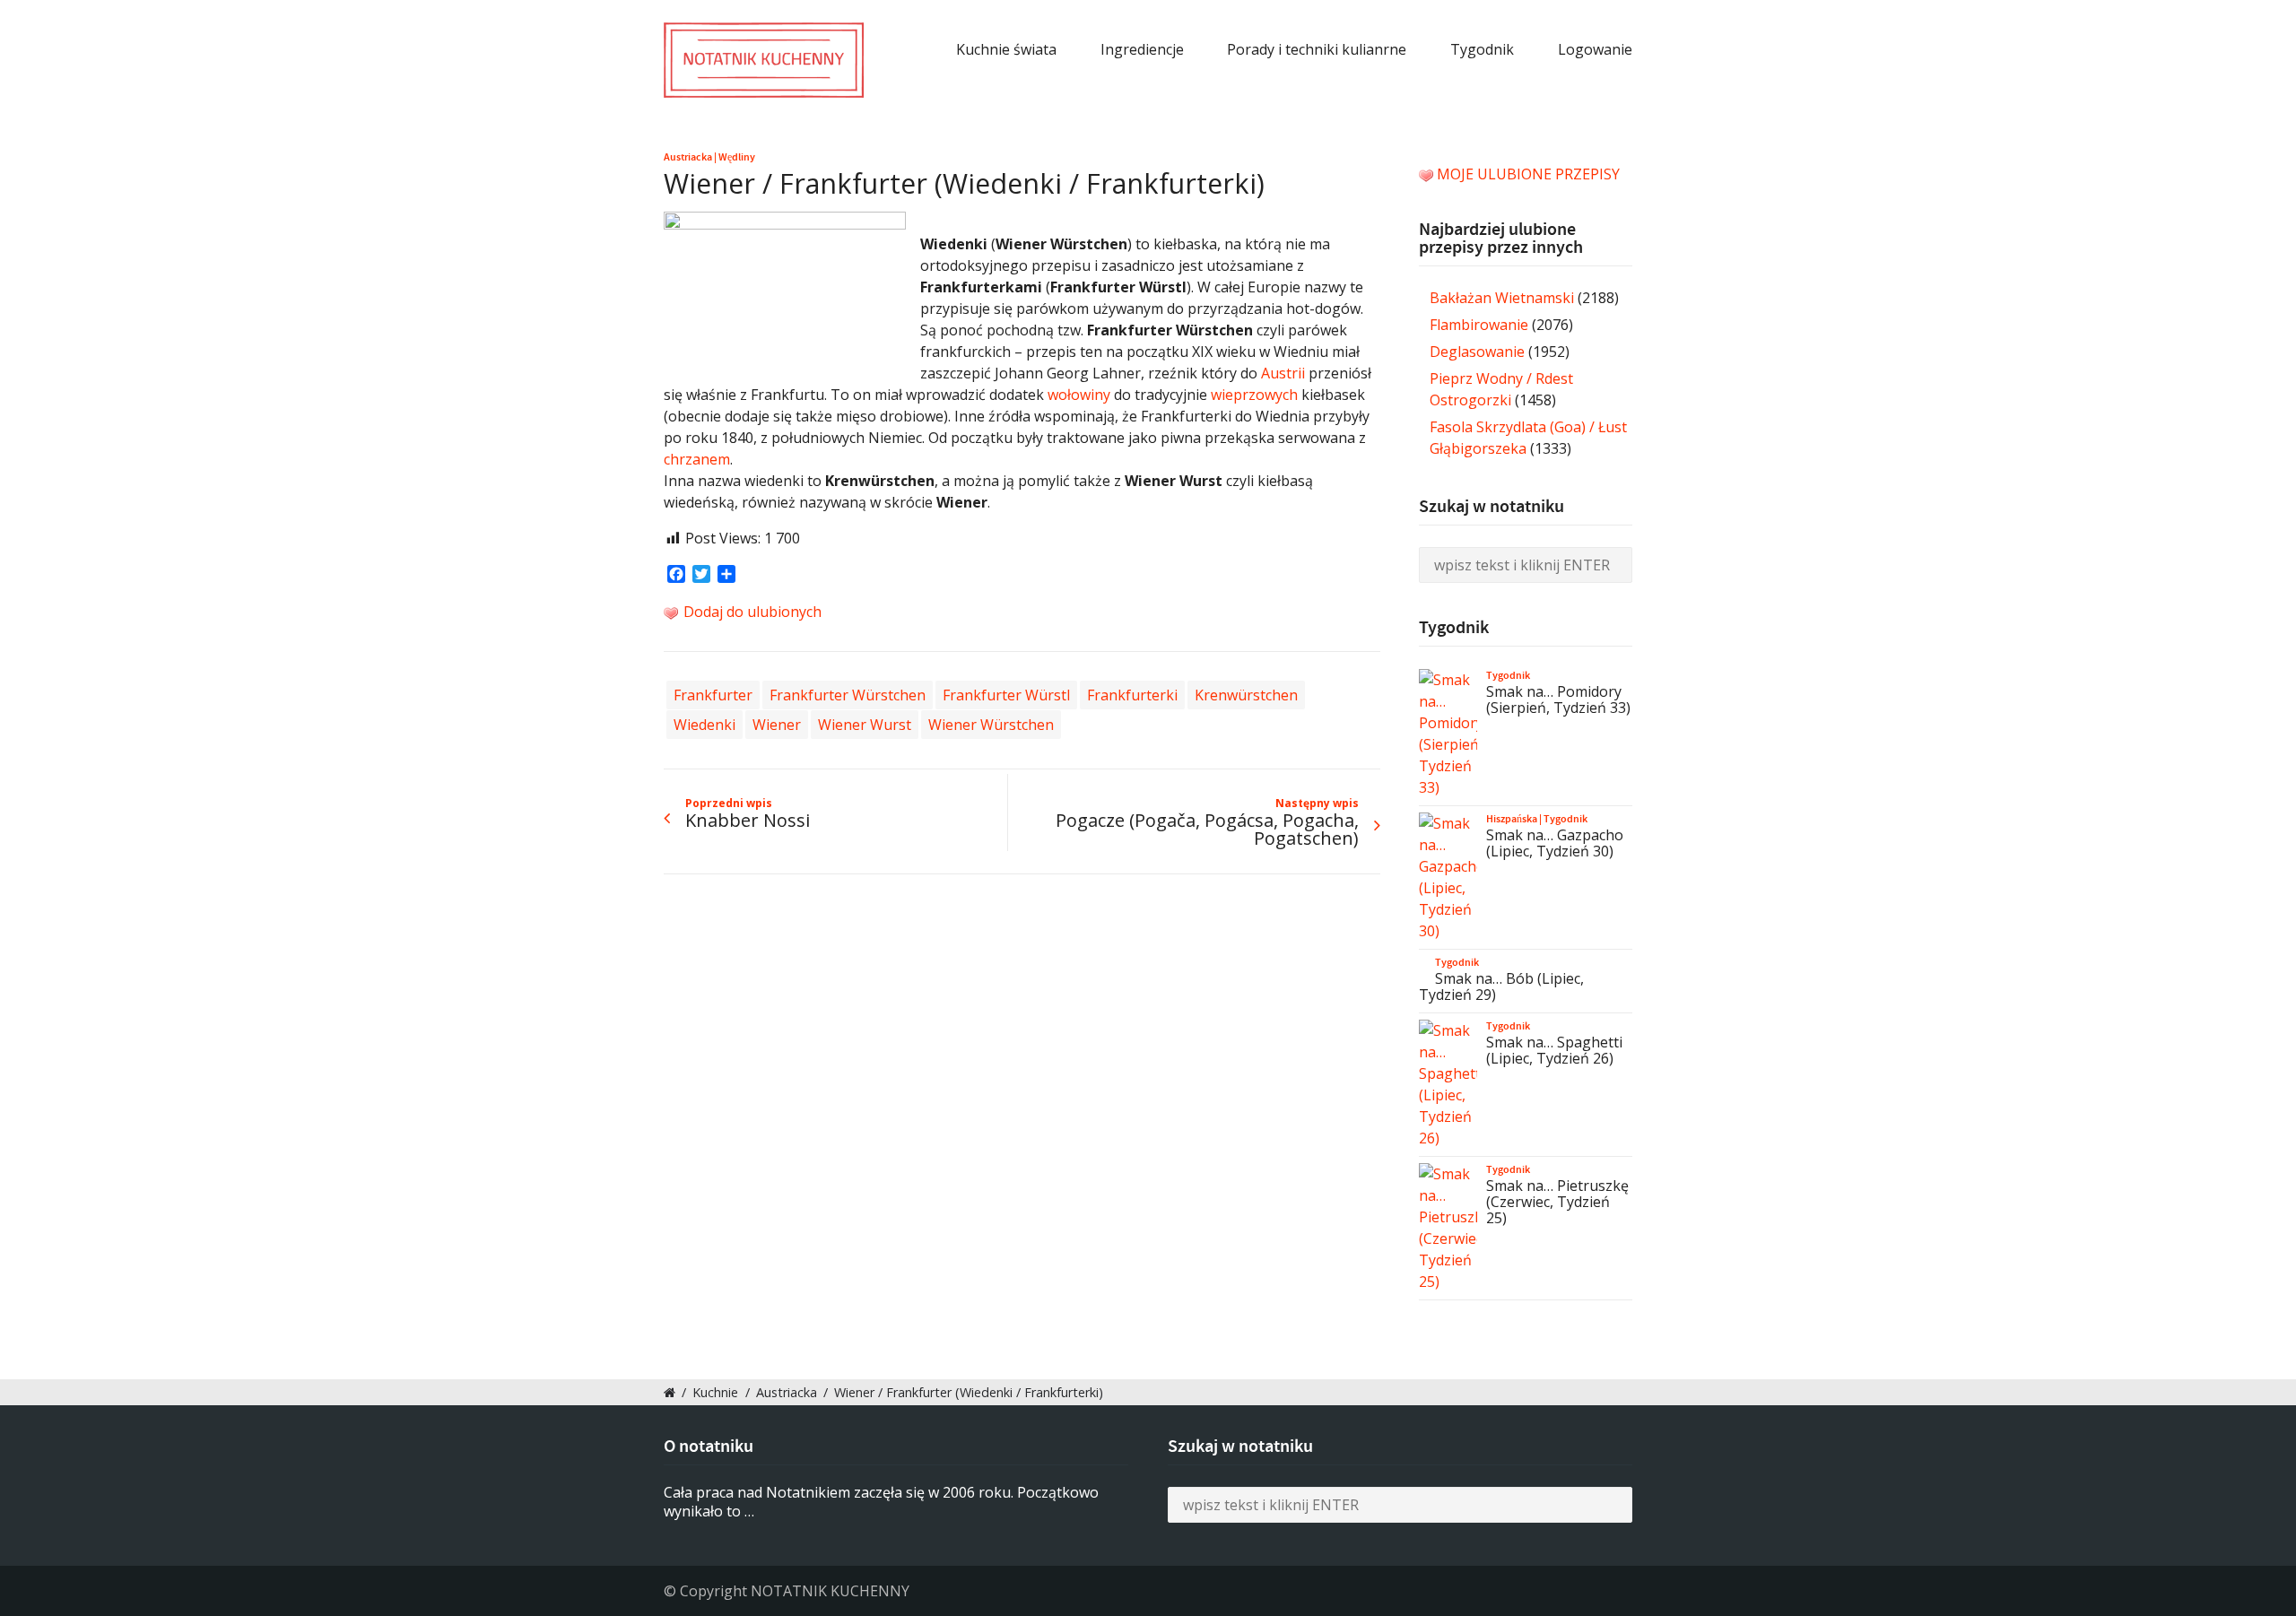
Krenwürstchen (1246, 695)
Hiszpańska (1512, 819)
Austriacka (688, 157)
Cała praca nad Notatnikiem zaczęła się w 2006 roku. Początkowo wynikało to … (881, 1502)
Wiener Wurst (865, 725)
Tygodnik (1482, 49)
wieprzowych (1254, 395)
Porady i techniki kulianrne (1317, 49)
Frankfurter (713, 695)
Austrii (1283, 373)
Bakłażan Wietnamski (1502, 298)
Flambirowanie (1479, 325)
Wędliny (737, 157)
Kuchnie (715, 1392)
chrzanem (697, 459)
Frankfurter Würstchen (848, 695)
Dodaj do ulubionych (751, 612)
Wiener (777, 725)
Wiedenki (704, 725)
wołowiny (1079, 395)
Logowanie (1595, 49)
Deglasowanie (1477, 352)
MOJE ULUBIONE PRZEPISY (1528, 174)
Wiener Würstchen (991, 725)
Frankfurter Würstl (1006, 695)
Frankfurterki (1132, 695)
